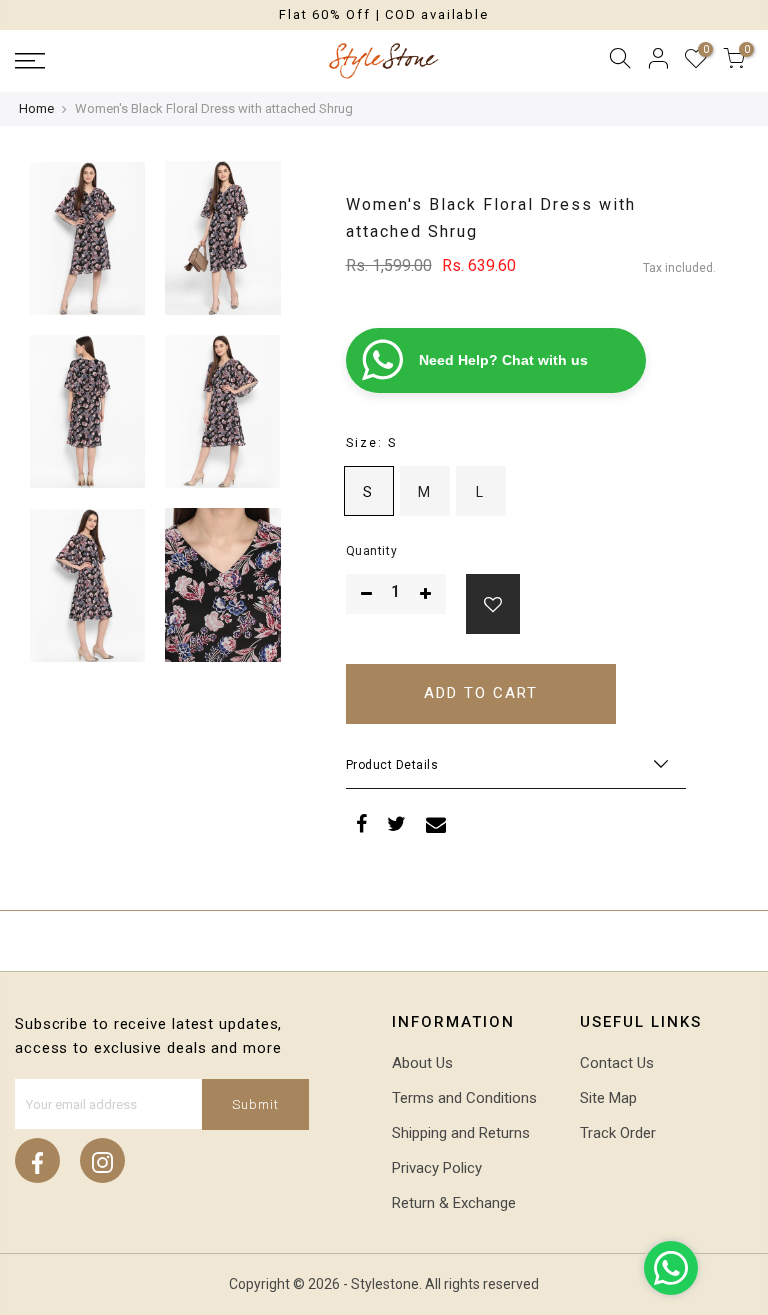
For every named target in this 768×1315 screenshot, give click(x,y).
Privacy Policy (437, 1168)
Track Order (618, 1133)
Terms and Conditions (464, 1098)
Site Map (608, 1098)
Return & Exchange (454, 1203)
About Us (422, 1063)
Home (36, 108)
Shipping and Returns (461, 1133)
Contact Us (617, 1063)
